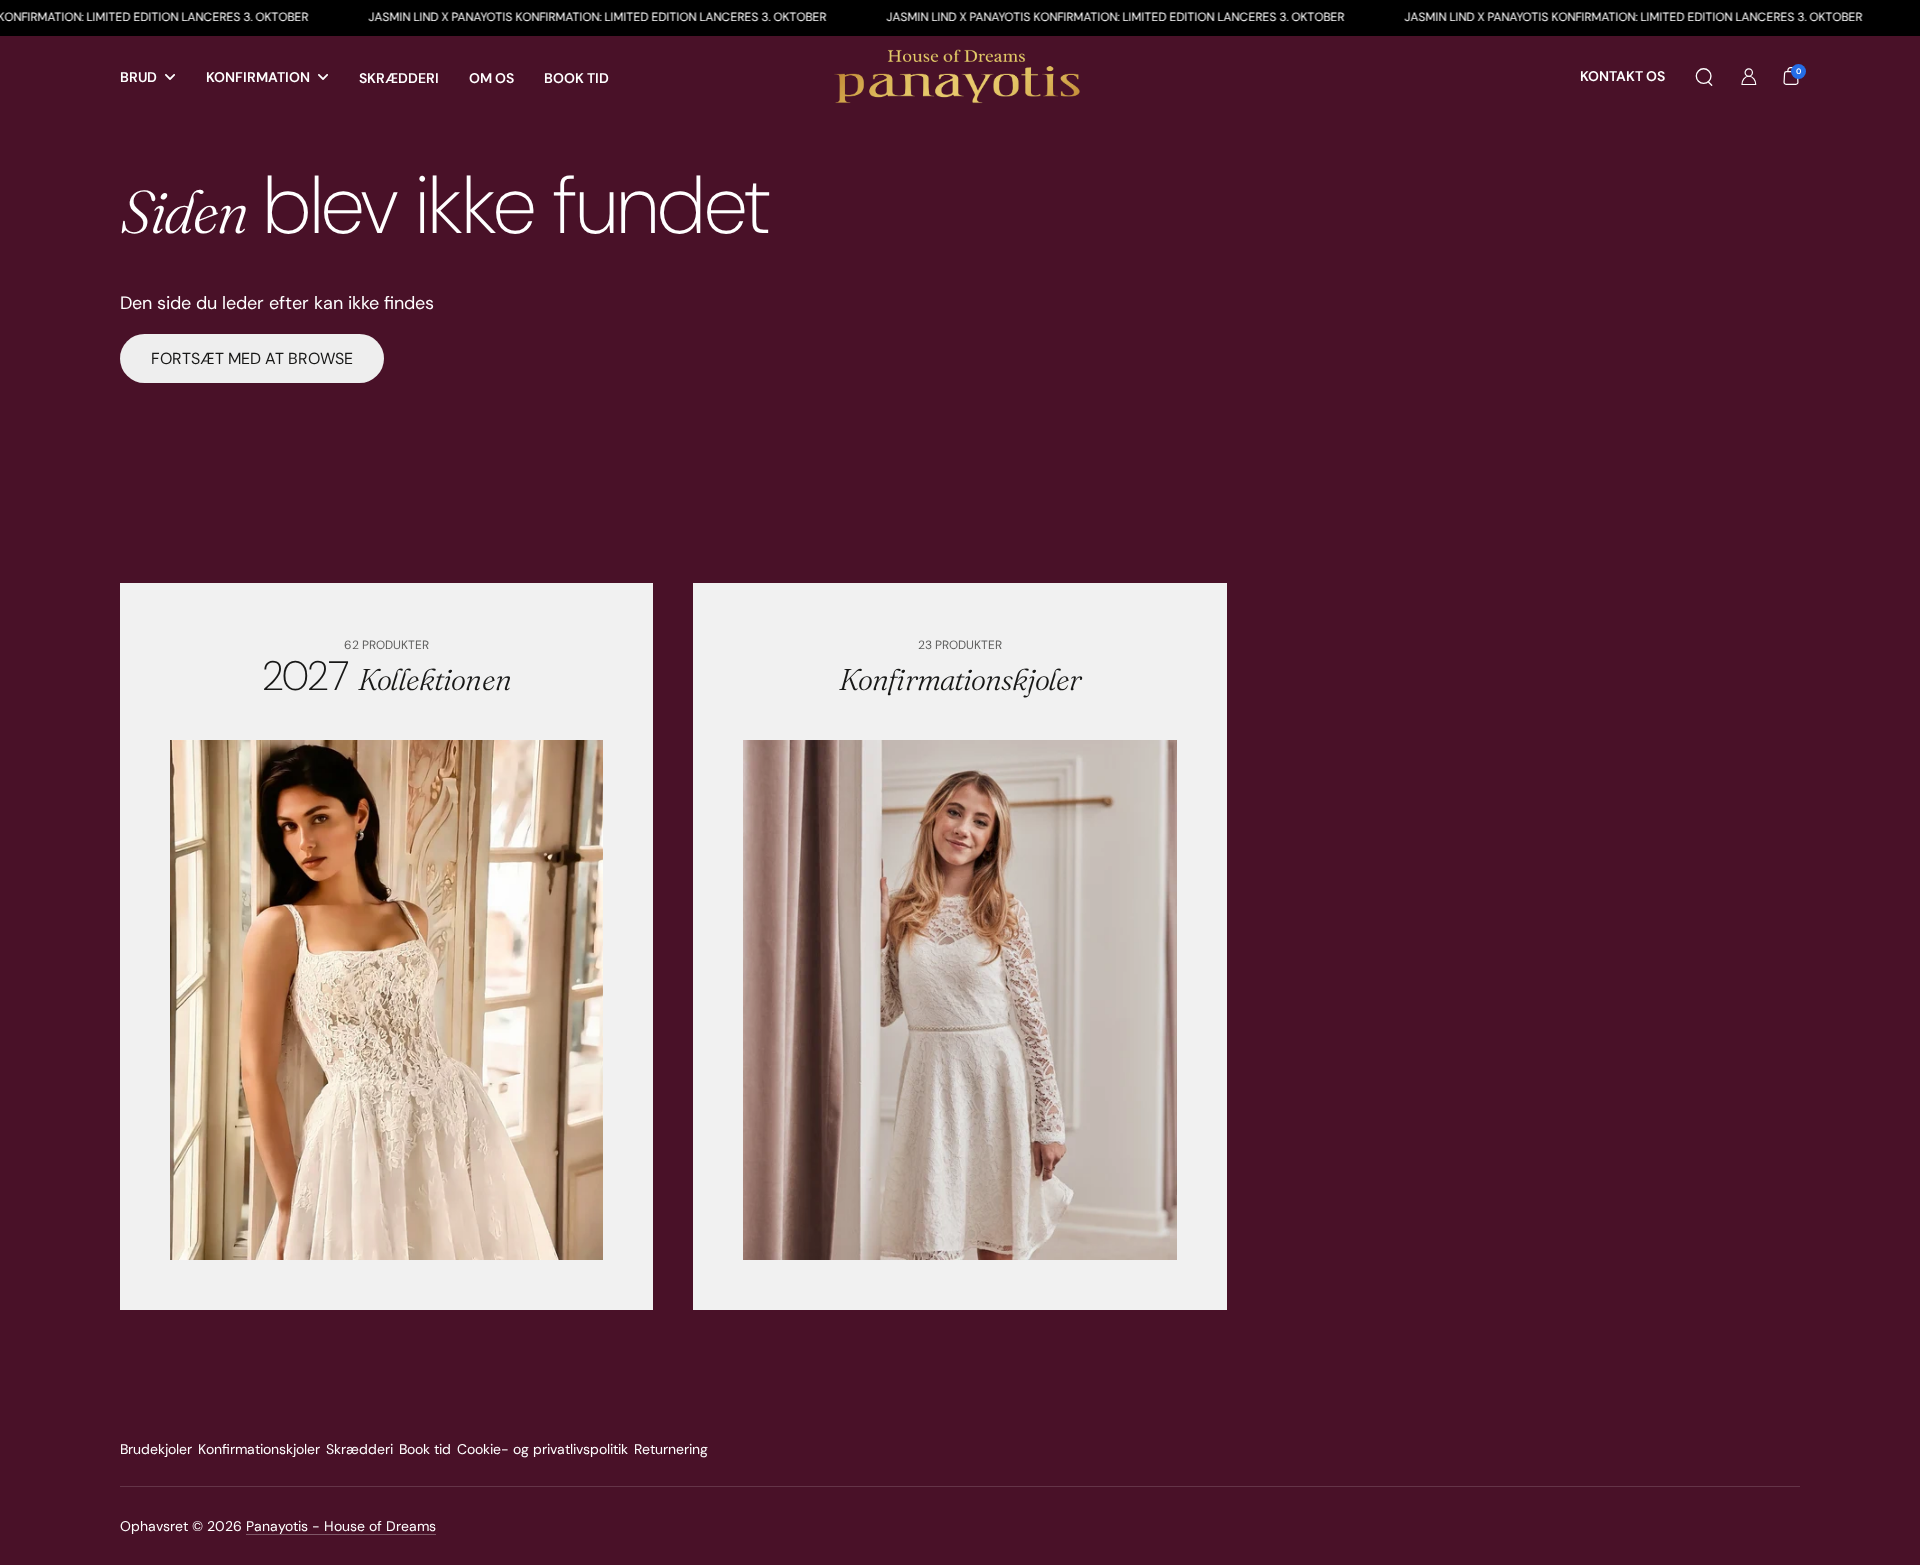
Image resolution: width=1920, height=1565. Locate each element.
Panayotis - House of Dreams (341, 1526)
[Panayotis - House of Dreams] (960, 77)
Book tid (425, 1449)
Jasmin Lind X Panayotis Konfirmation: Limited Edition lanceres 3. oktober (506, 17)
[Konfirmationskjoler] (959, 1000)
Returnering (671, 1449)
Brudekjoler (156, 1449)
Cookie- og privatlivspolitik (542, 1449)
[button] (1704, 77)
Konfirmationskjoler (259, 1449)
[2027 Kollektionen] (386, 1000)
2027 (387, 676)
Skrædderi (359, 1449)
